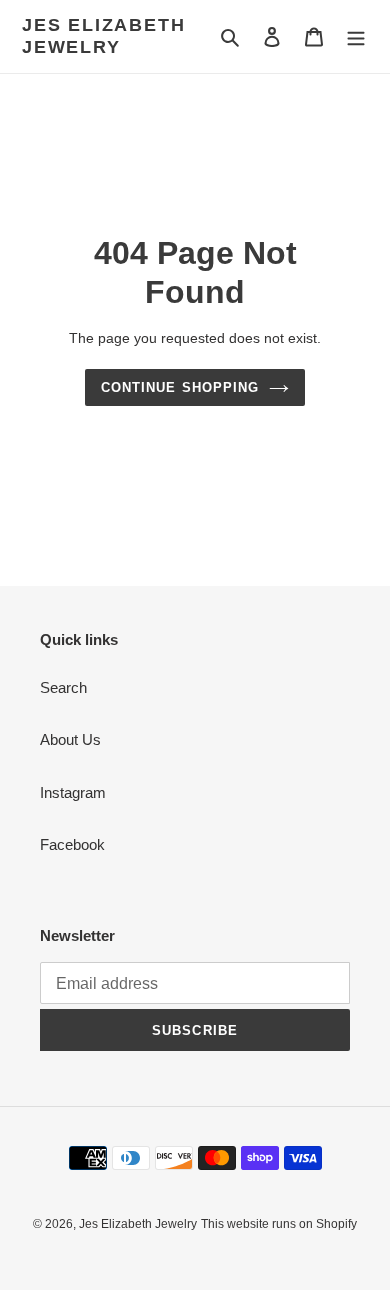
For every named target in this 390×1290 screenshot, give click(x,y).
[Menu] (356, 36)
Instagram (73, 792)
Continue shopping (180, 387)
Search (63, 687)
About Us (70, 739)
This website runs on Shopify (279, 1224)
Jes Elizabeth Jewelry (103, 36)
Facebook (72, 844)
